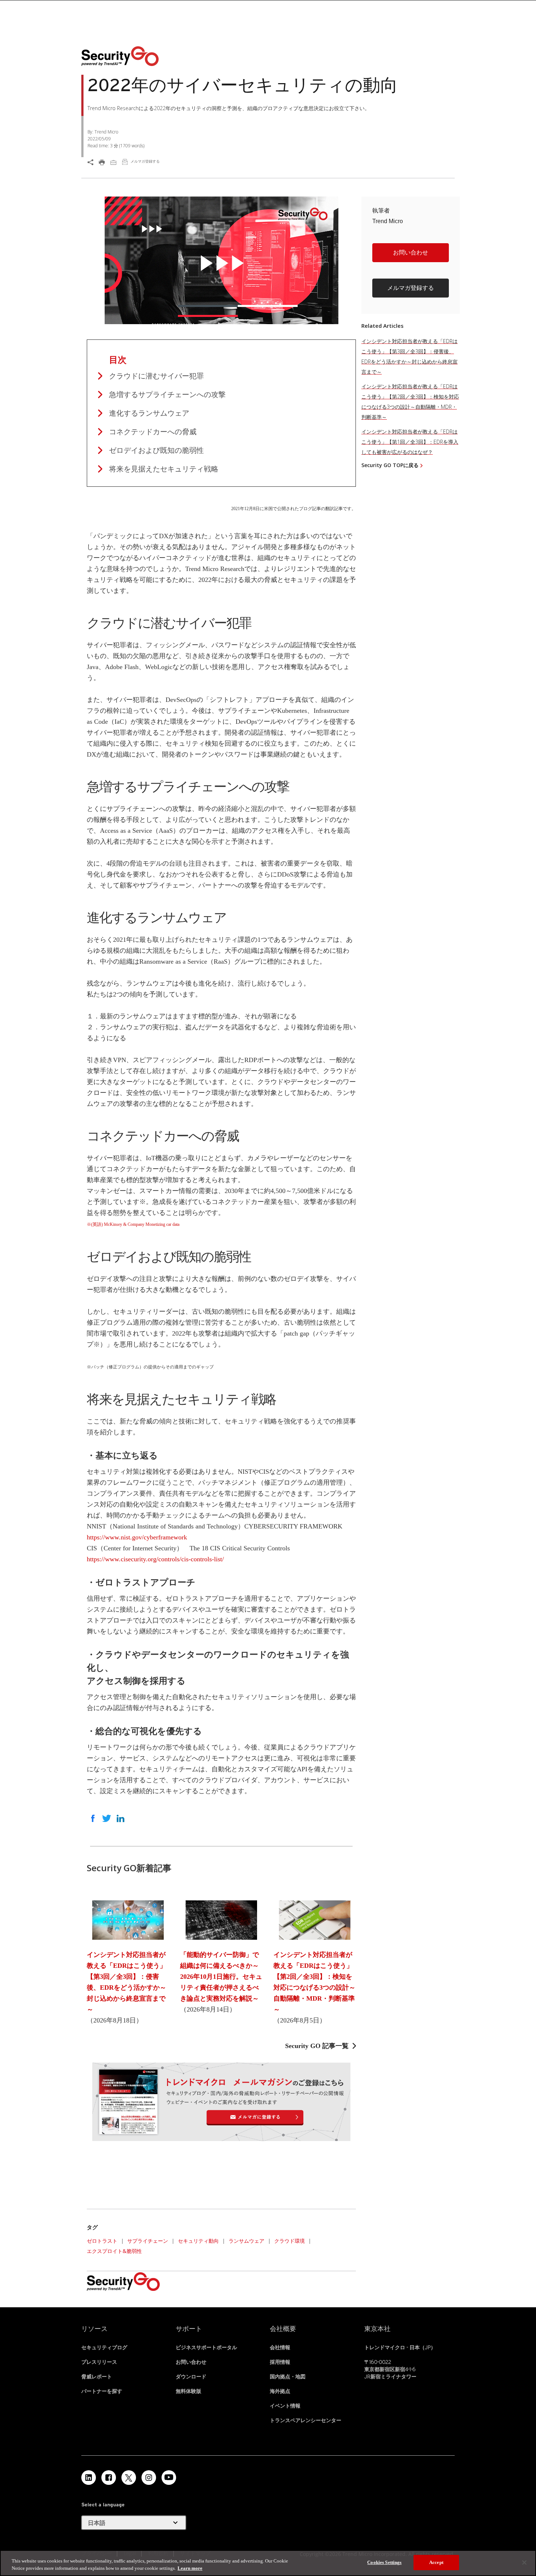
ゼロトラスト (102, 2241)
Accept (436, 2562)
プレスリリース (99, 2362)
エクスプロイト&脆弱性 (114, 2251)
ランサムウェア (246, 2241)
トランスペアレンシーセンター (306, 2420)
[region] (268, 2563)
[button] (411, 256)
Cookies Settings (384, 2562)
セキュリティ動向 (198, 2241)
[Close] (524, 2563)
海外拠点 (280, 2391)
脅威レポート (97, 2377)
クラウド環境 (290, 2241)
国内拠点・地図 (288, 2377)
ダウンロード (191, 2377)
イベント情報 (285, 2406)
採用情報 (280, 2362)
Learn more (190, 2568)
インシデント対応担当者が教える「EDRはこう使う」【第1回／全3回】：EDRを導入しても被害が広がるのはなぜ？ (410, 442)
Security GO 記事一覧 (317, 2046)
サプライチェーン (148, 2241)
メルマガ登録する (411, 288)
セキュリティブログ (104, 2347)
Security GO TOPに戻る (390, 465)
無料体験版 (189, 2391)
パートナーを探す (102, 2391)
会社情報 (280, 2347)
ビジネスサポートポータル (206, 2347)
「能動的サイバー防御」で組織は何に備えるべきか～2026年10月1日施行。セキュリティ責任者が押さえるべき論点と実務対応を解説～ (221, 1977)
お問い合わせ (411, 252)
